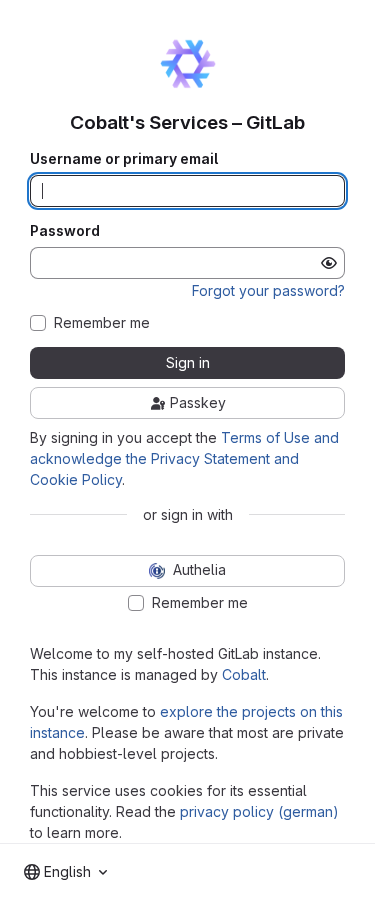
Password (65, 231)
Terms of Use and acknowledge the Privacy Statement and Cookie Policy (184, 458)
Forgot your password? (268, 290)
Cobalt (244, 674)
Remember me (102, 323)
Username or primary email (124, 159)
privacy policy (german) (259, 811)
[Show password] (329, 263)
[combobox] (65, 872)
